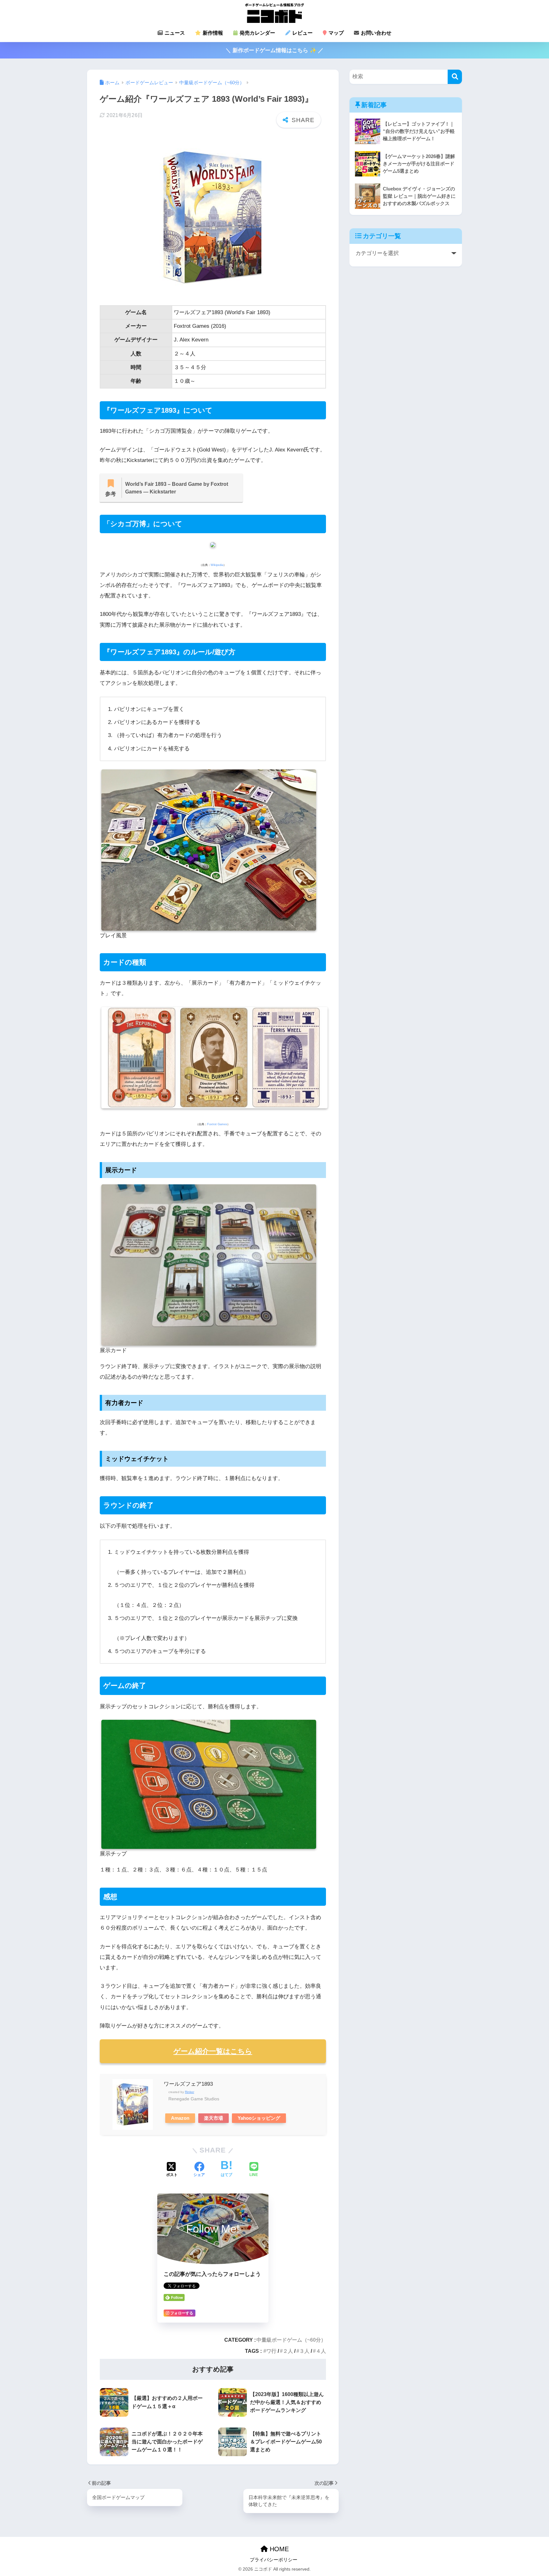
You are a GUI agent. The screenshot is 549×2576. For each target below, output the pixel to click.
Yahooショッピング (259, 2118)
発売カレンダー (257, 33)
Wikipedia (217, 565)
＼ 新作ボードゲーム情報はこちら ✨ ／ (274, 50)
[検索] (455, 77)
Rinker (190, 2092)
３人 (304, 2351)
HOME (278, 2549)
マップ (335, 33)
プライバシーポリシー (274, 2560)
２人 (288, 2351)
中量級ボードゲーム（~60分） (291, 2340)
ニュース (174, 33)
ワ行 (271, 2351)
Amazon (180, 2118)
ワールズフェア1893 (188, 2084)
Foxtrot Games (217, 1124)
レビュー (302, 33)
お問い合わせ (376, 33)
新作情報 (212, 33)
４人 (321, 2351)
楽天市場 (213, 2118)
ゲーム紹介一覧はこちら (213, 2051)
